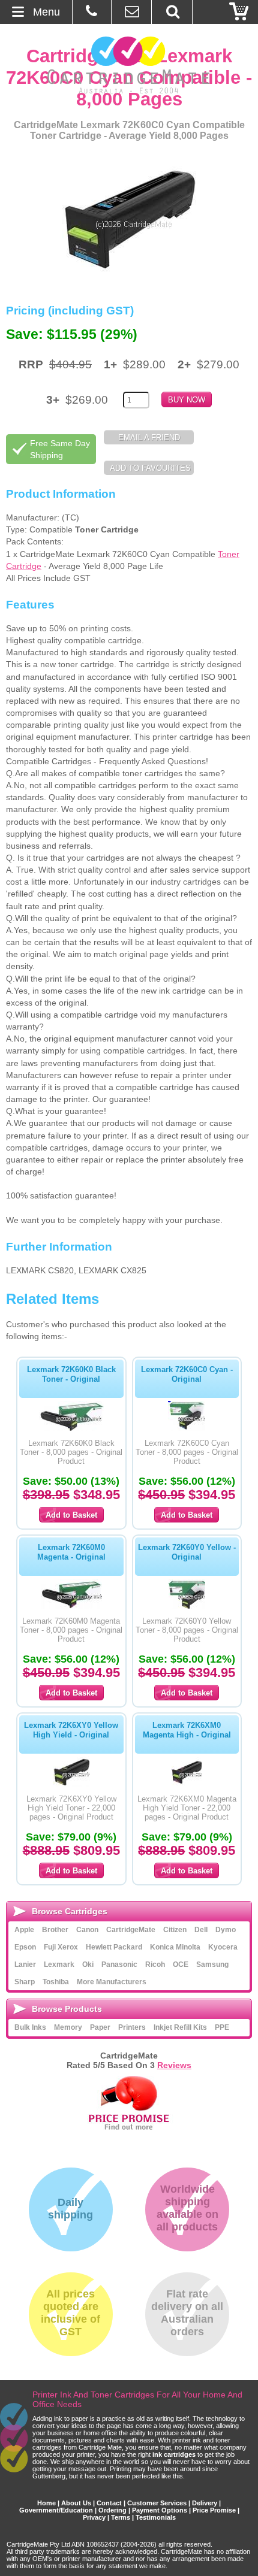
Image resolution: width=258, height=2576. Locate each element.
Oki (88, 1964)
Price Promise (214, 2510)
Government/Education (56, 2510)
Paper (100, 2027)
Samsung (212, 1964)
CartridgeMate (129, 65)
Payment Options (160, 2510)
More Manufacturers (112, 1982)
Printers (132, 2027)
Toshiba (56, 1982)
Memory (68, 2027)
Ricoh (155, 1964)
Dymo (226, 1930)
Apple (24, 1930)
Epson (25, 1947)
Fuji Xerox (61, 1947)
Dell (201, 1930)
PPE (222, 2027)
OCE (181, 1964)
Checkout (239, 12)
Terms (121, 2517)
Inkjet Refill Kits (180, 2027)
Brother (55, 1930)
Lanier (25, 1964)
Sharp (25, 1982)
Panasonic (119, 1964)
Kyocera (223, 1947)
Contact (109, 2503)
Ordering (112, 2510)
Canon (87, 1930)
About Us (76, 2503)
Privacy (94, 2517)
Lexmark (59, 1964)
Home (46, 2503)
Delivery (205, 2503)
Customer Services (157, 2503)
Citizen (175, 1930)
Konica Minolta (175, 1947)
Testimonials (156, 2517)
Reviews (174, 2065)
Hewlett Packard (114, 1947)
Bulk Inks (30, 2027)
